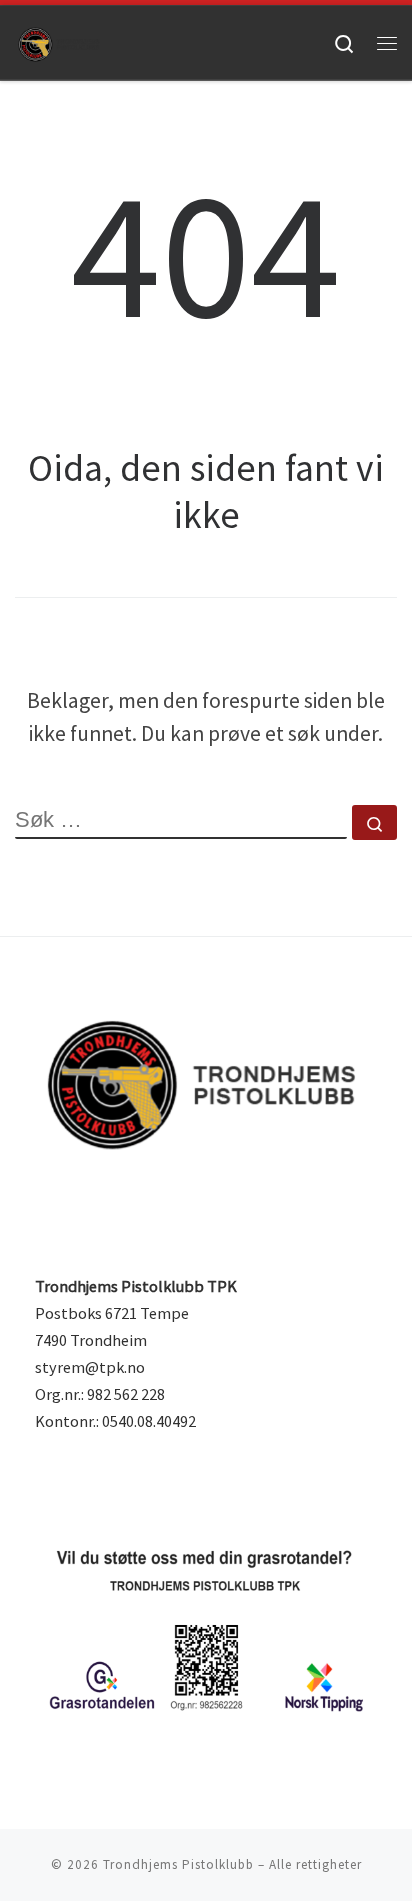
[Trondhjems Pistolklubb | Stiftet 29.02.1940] (60, 42)
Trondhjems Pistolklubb (178, 1864)
